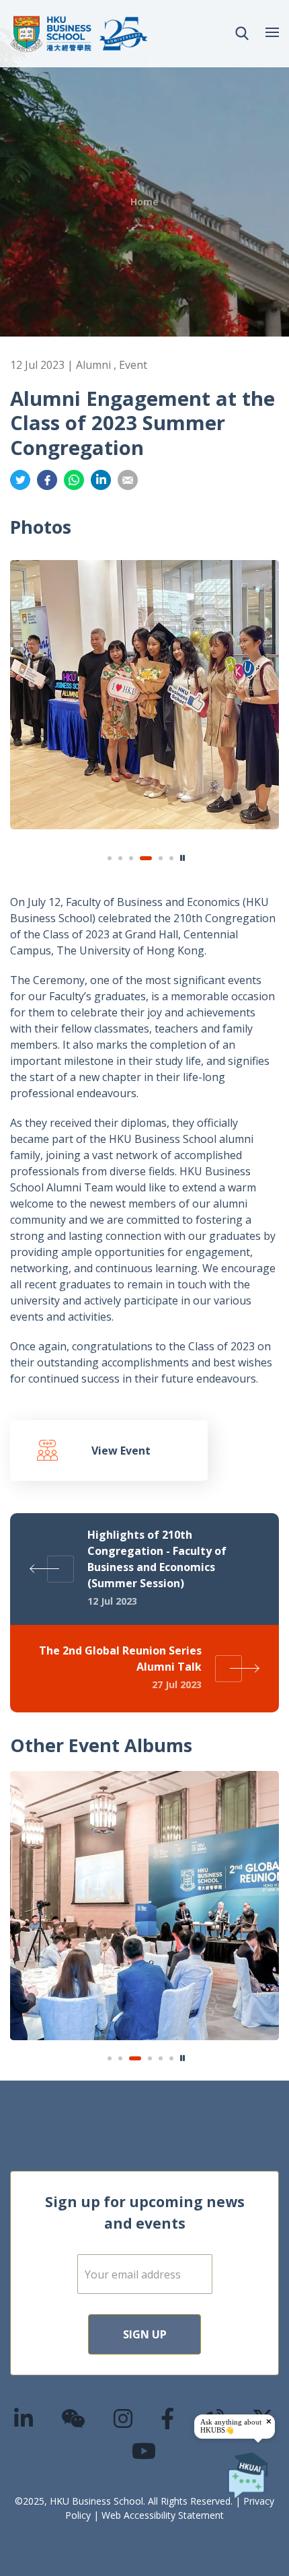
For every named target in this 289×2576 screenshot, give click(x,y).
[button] (242, 34)
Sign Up (145, 2334)
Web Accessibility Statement (163, 2515)
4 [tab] (142, 858)
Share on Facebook (47, 480)
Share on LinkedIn (101, 480)
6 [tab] (171, 858)
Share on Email (128, 480)
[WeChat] (74, 2418)
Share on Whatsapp (74, 480)
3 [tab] (131, 858)
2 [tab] (120, 858)
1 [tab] (110, 858)
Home (144, 202)
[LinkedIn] (24, 2418)
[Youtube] (144, 2450)
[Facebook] (168, 2418)
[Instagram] (124, 2418)
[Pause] (183, 858)
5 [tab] (157, 858)
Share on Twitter (20, 480)
